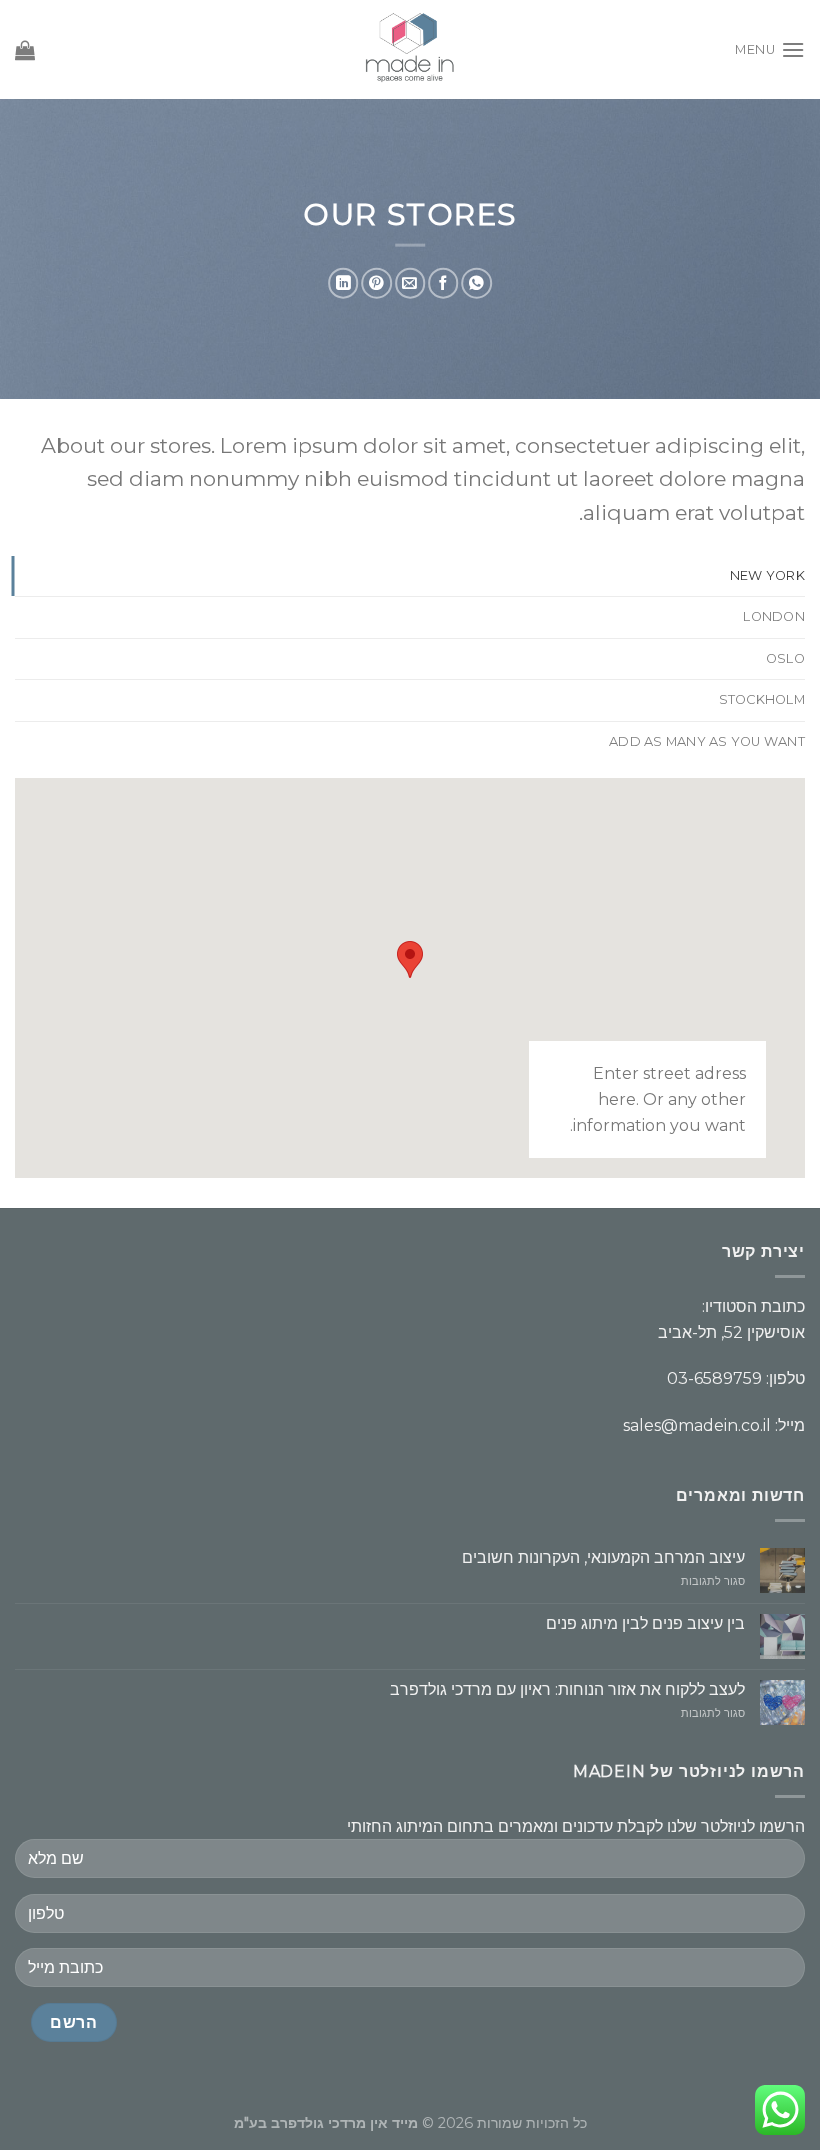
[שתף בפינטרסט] (376, 283)
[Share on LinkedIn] (343, 283)
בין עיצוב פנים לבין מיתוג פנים (645, 1623)
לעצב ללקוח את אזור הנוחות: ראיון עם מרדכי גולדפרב (567, 1689)
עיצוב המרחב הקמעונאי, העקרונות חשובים (603, 1557)
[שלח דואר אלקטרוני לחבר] (410, 283)
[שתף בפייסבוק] (443, 283)
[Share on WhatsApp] (476, 283)
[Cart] (25, 50)
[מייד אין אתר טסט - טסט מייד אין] (410, 49)
